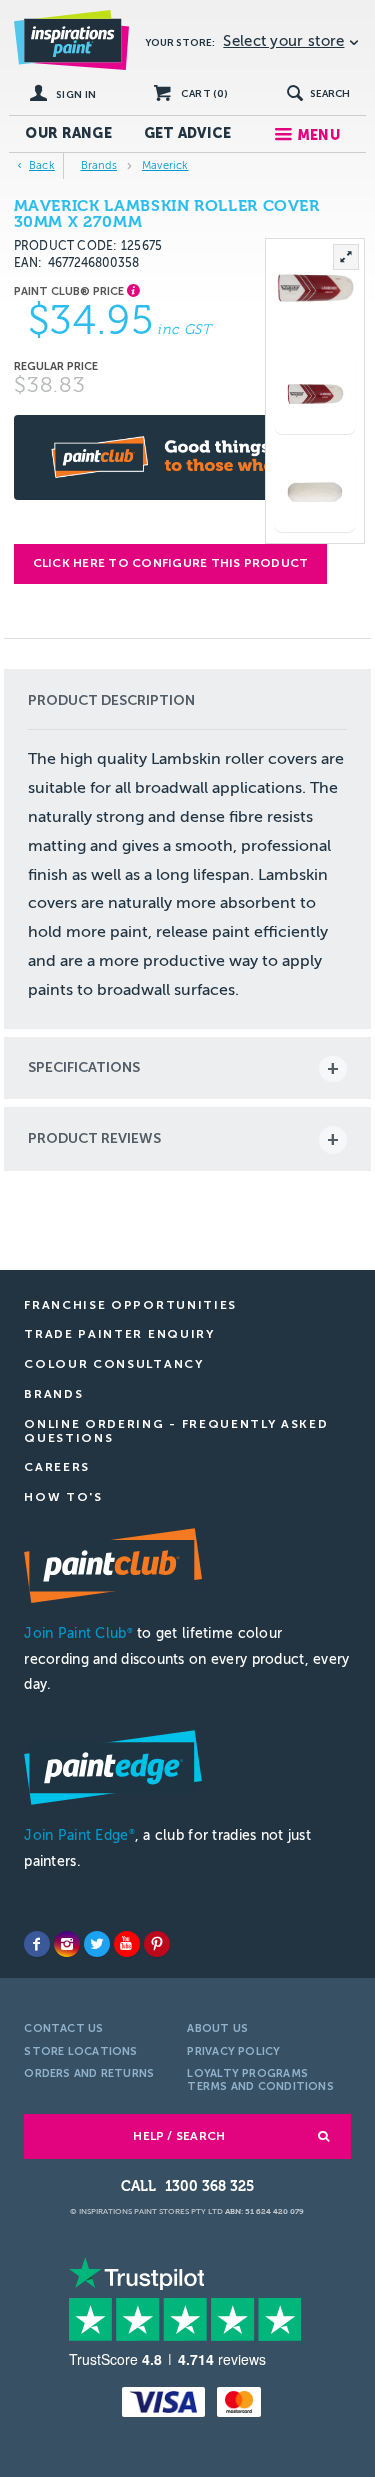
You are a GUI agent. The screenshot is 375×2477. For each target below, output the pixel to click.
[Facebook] (37, 1944)
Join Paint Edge (79, 1835)
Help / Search (179, 2136)
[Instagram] (67, 1944)
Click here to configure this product (171, 563)
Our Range (68, 133)
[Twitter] (97, 1944)
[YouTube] (127, 1944)
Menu (318, 135)
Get (188, 133)
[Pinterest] (157, 1944)
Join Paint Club (78, 1633)
